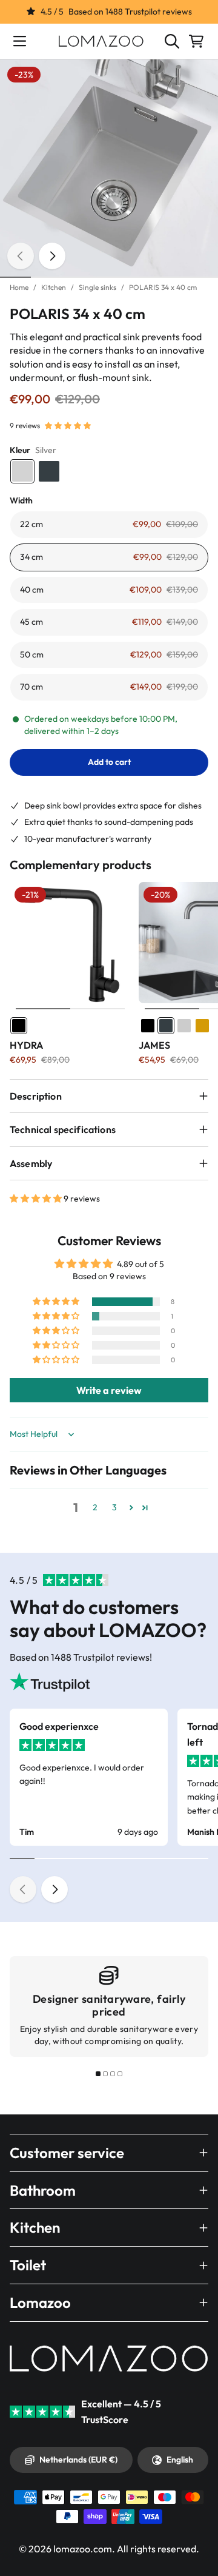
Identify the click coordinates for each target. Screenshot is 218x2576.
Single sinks (97, 287)
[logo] (101, 41)
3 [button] (114, 1507)
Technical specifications (63, 1129)
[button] (68, 426)
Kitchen (54, 287)
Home (19, 287)
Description (36, 1096)
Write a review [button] (109, 1390)
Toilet (28, 2265)
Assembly (31, 1163)
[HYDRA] (71, 943)
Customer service (67, 2153)
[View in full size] (109, 169)
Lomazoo (40, 2302)
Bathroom (43, 2190)
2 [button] (95, 1507)
